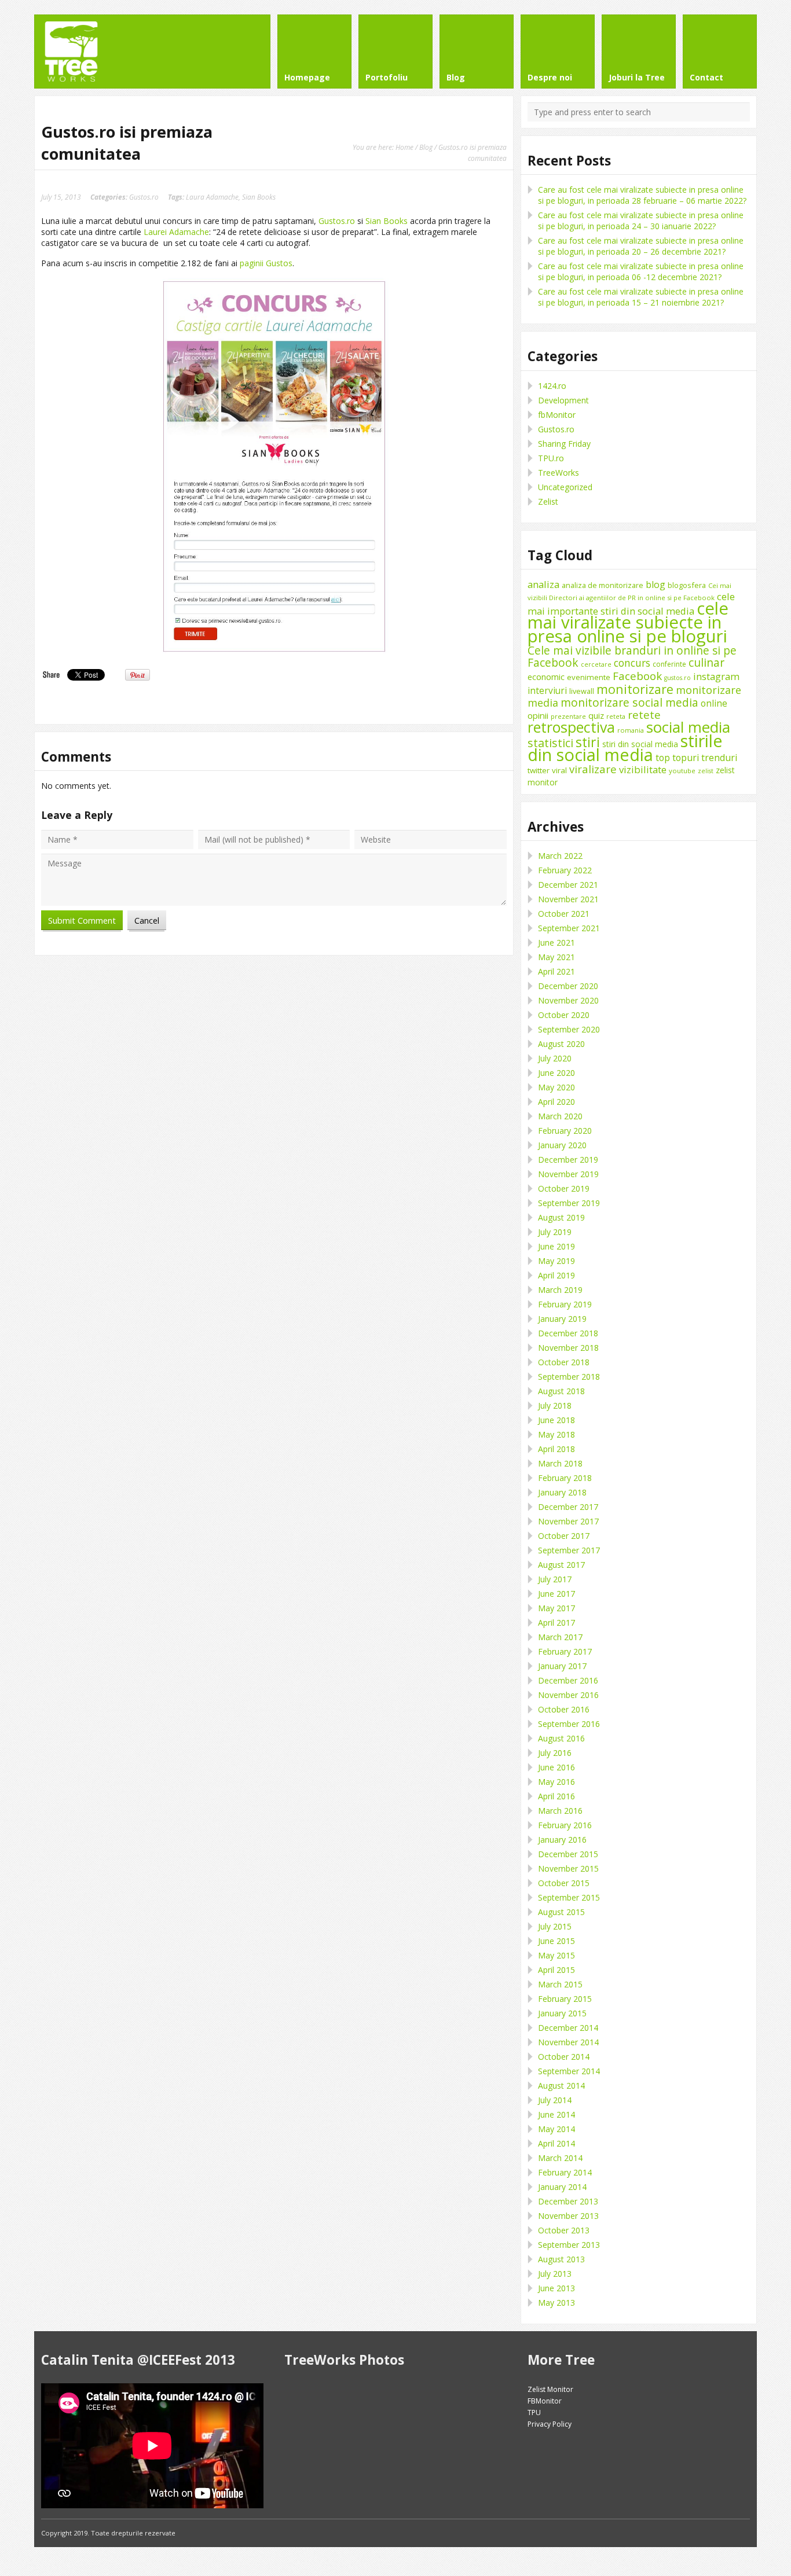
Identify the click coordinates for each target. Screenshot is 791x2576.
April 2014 (556, 2143)
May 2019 (556, 1261)
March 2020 (560, 1116)
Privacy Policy (550, 2424)
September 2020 (569, 1029)
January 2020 (562, 1145)
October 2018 (564, 1362)
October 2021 (564, 914)
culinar (706, 662)
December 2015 (568, 1854)
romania (631, 730)
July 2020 (555, 1058)
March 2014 (560, 2158)
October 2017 (564, 1536)
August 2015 (561, 1912)
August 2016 (561, 1738)
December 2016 (568, 1680)
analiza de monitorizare (603, 585)
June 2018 (556, 1420)
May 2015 (556, 1955)
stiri (588, 742)
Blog (426, 147)
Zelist (548, 501)
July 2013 (555, 2274)
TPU (534, 2413)
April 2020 (556, 1102)
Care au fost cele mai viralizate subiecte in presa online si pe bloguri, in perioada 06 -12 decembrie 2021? (641, 271)
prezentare (568, 716)
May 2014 (556, 2129)
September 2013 (569, 2245)
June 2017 (556, 1594)
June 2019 (556, 1246)
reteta (616, 716)
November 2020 (568, 1000)
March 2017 (560, 1637)
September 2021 (569, 928)
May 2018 (556, 1434)
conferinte (669, 664)
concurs (632, 663)
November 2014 (568, 2042)
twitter (539, 770)
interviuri (547, 690)
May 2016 (556, 1782)
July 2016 (555, 1753)
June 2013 (556, 2288)
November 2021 (568, 899)
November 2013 (568, 2216)
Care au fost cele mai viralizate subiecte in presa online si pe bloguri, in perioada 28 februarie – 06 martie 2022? (642, 195)
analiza (543, 584)
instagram (716, 676)
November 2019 (568, 1174)
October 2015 (564, 1883)
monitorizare (635, 689)
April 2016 (556, 1796)
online (714, 703)
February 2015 (565, 1999)
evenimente (589, 677)
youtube (682, 771)
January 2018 (562, 1492)
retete (644, 714)
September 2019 (569, 1203)
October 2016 (564, 1709)
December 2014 (568, 2028)
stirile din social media (625, 748)
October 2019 (564, 1188)
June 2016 (556, 1767)
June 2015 (556, 1941)
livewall (582, 691)
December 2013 (568, 2201)
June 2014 (556, 2114)
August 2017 (561, 1565)
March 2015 (560, 1984)
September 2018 (569, 1377)
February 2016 (565, 1825)
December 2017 (568, 1507)
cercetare (596, 664)
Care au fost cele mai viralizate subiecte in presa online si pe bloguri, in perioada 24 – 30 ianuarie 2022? (641, 221)
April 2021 (556, 971)
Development (563, 400)
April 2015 (556, 1970)
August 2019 (561, 1217)
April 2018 (556, 1449)
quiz (596, 716)
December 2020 (568, 986)
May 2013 (556, 2303)
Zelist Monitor (550, 2389)
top (663, 758)
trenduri (719, 758)
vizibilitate (643, 769)
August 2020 (561, 1044)
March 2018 (560, 1463)
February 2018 (565, 1478)
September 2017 (569, 1550)
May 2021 (556, 957)
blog (655, 585)
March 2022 (560, 856)
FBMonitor (545, 2401)
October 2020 (564, 1015)
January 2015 (562, 2013)
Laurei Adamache (176, 232)
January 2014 (562, 2187)
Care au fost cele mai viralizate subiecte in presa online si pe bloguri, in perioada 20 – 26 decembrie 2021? (641, 246)
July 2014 (555, 2100)
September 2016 (569, 1724)
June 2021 (556, 942)
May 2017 (556, 1608)
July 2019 (555, 1232)
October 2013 (564, 2230)
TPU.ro (551, 458)
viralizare (593, 769)
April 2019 (556, 1275)
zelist (706, 771)
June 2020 (556, 1073)
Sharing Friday (564, 444)
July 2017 (555, 1579)
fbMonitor (557, 415)
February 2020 (565, 1131)
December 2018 (568, 1333)
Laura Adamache (212, 197)
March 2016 (560, 1811)
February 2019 (565, 1304)
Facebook (637, 676)
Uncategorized (565, 487)
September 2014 (569, 2071)
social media (688, 727)
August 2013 (561, 2259)
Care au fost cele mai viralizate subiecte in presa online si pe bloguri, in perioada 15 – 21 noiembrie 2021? (641, 297)
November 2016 (568, 1695)
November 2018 (568, 1348)
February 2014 (565, 2172)
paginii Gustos (266, 263)
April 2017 (556, 1623)
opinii (538, 715)
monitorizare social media (629, 702)
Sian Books (259, 197)
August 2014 (561, 2086)
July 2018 (555, 1405)
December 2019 (568, 1160)
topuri (686, 758)
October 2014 (564, 2057)
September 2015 (569, 1897)
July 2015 (555, 1926)
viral (559, 770)
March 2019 (560, 1290)
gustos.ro (678, 678)
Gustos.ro (144, 197)
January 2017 (562, 1666)
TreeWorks (559, 473)
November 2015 (568, 1868)
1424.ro (552, 386)
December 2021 (568, 885)
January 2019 (562, 1319)
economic (546, 677)
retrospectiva (571, 727)
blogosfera (687, 585)
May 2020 (556, 1087)
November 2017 (568, 1521)
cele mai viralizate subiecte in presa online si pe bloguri (628, 622)
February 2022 (565, 870)
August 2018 (561, 1391)
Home (404, 147)
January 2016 (562, 1840)
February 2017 (565, 1651)
